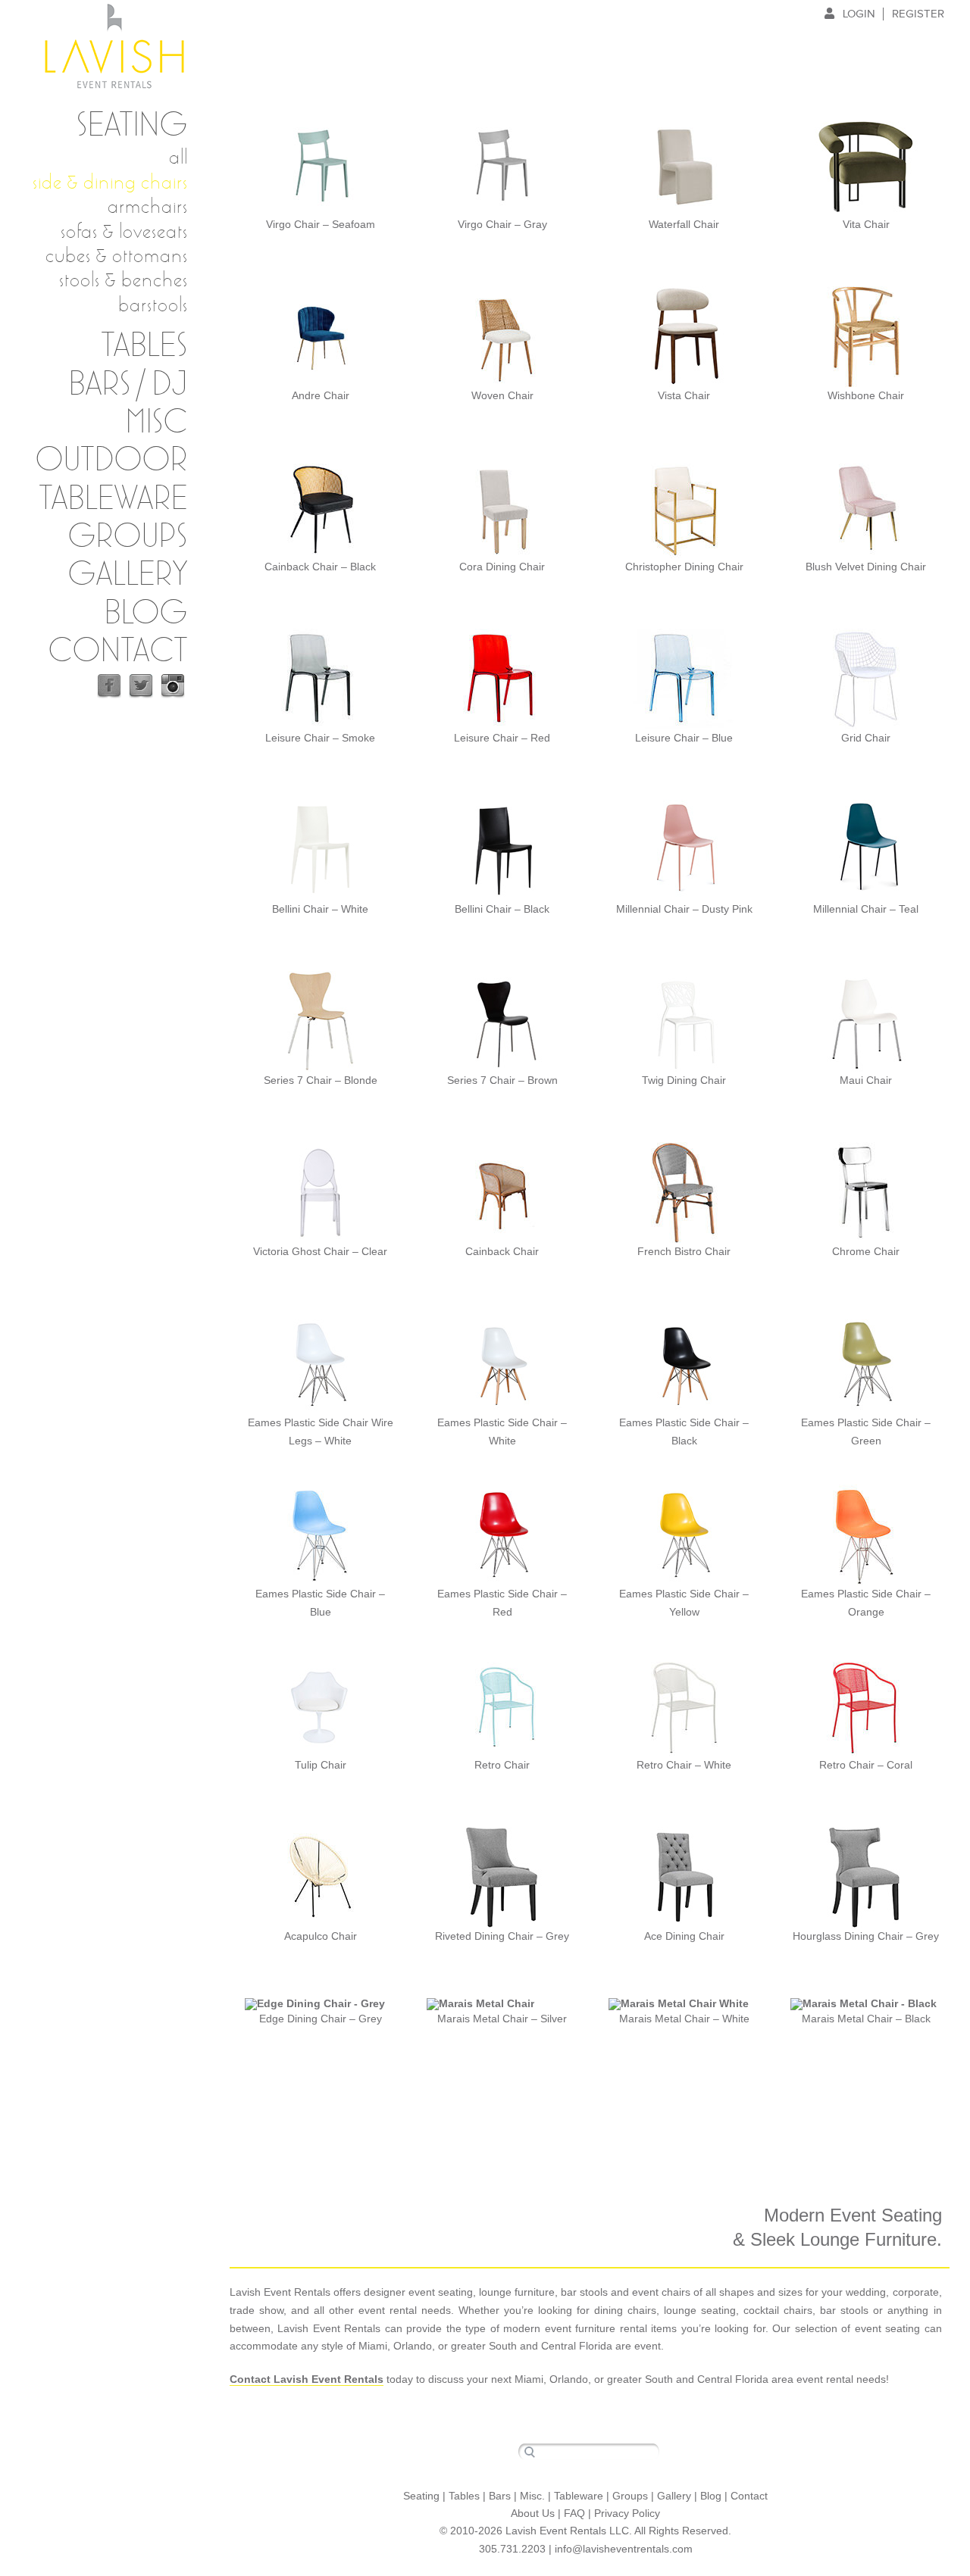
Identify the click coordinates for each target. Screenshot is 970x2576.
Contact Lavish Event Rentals (307, 2379)
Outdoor (112, 461)
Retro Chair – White (684, 1765)
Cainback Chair (502, 1251)
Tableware (114, 499)
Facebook (109, 686)
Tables (464, 2496)
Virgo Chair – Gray (502, 224)
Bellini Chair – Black (502, 909)
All (178, 157)
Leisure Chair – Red (502, 738)
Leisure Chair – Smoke (320, 738)
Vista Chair (684, 395)
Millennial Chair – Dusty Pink (684, 909)
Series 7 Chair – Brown (502, 1080)
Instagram (173, 686)
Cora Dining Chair (502, 567)
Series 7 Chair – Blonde (321, 1080)
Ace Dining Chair (684, 1936)
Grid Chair (866, 738)
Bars (500, 2496)
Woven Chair (502, 395)
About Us (533, 2513)
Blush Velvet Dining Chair (866, 567)
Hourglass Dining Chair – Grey (866, 1936)
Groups (128, 537)
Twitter (141, 686)
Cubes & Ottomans (117, 255)
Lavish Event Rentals (114, 46)
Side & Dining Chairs (110, 182)
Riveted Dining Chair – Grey (502, 1936)
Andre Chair (321, 395)
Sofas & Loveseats (124, 231)
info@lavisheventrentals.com (624, 2549)
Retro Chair (502, 1765)
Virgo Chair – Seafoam (321, 224)
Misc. (532, 2496)
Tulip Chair (321, 1765)
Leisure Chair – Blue (684, 738)
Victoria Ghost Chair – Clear (320, 1251)
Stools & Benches (124, 279)
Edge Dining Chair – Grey (321, 2019)
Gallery (128, 575)
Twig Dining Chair (684, 1080)
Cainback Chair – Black (320, 567)
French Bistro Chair (684, 1251)
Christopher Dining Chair (684, 567)
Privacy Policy (627, 2513)
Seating (132, 126)
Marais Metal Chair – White (684, 2019)
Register (918, 14)
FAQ (574, 2513)
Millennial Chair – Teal (866, 909)
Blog (146, 614)
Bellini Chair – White (320, 909)
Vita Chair (866, 224)
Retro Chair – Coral (866, 1765)
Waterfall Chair (684, 224)
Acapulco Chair (321, 1936)
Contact (118, 651)
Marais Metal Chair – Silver (502, 2019)
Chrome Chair (866, 1251)
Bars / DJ (128, 385)
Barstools (153, 304)
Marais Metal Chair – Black (866, 2019)
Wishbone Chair (866, 395)
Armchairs (148, 206)
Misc (157, 423)
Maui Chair (866, 1080)
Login (859, 14)
